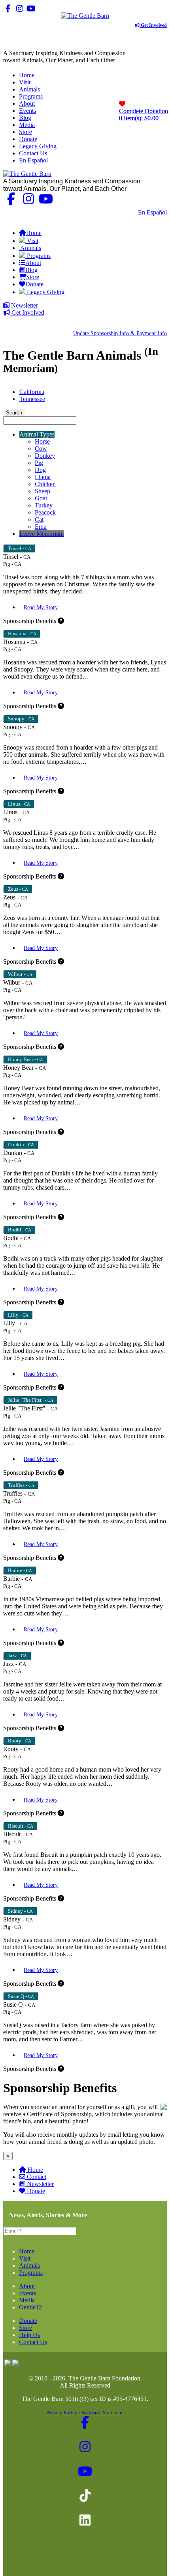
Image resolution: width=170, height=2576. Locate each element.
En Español (152, 212)
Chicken (45, 484)
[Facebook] (8, 8)
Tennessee (32, 399)
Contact (37, 2177)
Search (14, 413)
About (27, 2286)
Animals (29, 2265)
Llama (43, 477)
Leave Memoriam (42, 534)
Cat (39, 519)
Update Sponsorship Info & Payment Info (120, 333)
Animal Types (37, 434)
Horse (42, 441)
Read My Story (41, 607)
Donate (36, 2191)
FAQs (159, 219)
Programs (31, 2273)
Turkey (44, 505)
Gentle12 (30, 2307)
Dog (40, 470)
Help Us (29, 2335)
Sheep (42, 491)
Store (25, 2328)
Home (35, 2170)
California (32, 392)
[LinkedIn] (54, 8)
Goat (41, 498)
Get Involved (153, 25)
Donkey (45, 456)
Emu (41, 527)
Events (27, 2293)
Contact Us (118, 212)
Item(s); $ (144, 115)
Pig (39, 463)
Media (27, 2300)
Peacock (45, 512)
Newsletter (24, 305)
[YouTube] (31, 8)
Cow (41, 449)
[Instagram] (20, 8)
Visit (25, 2258)
